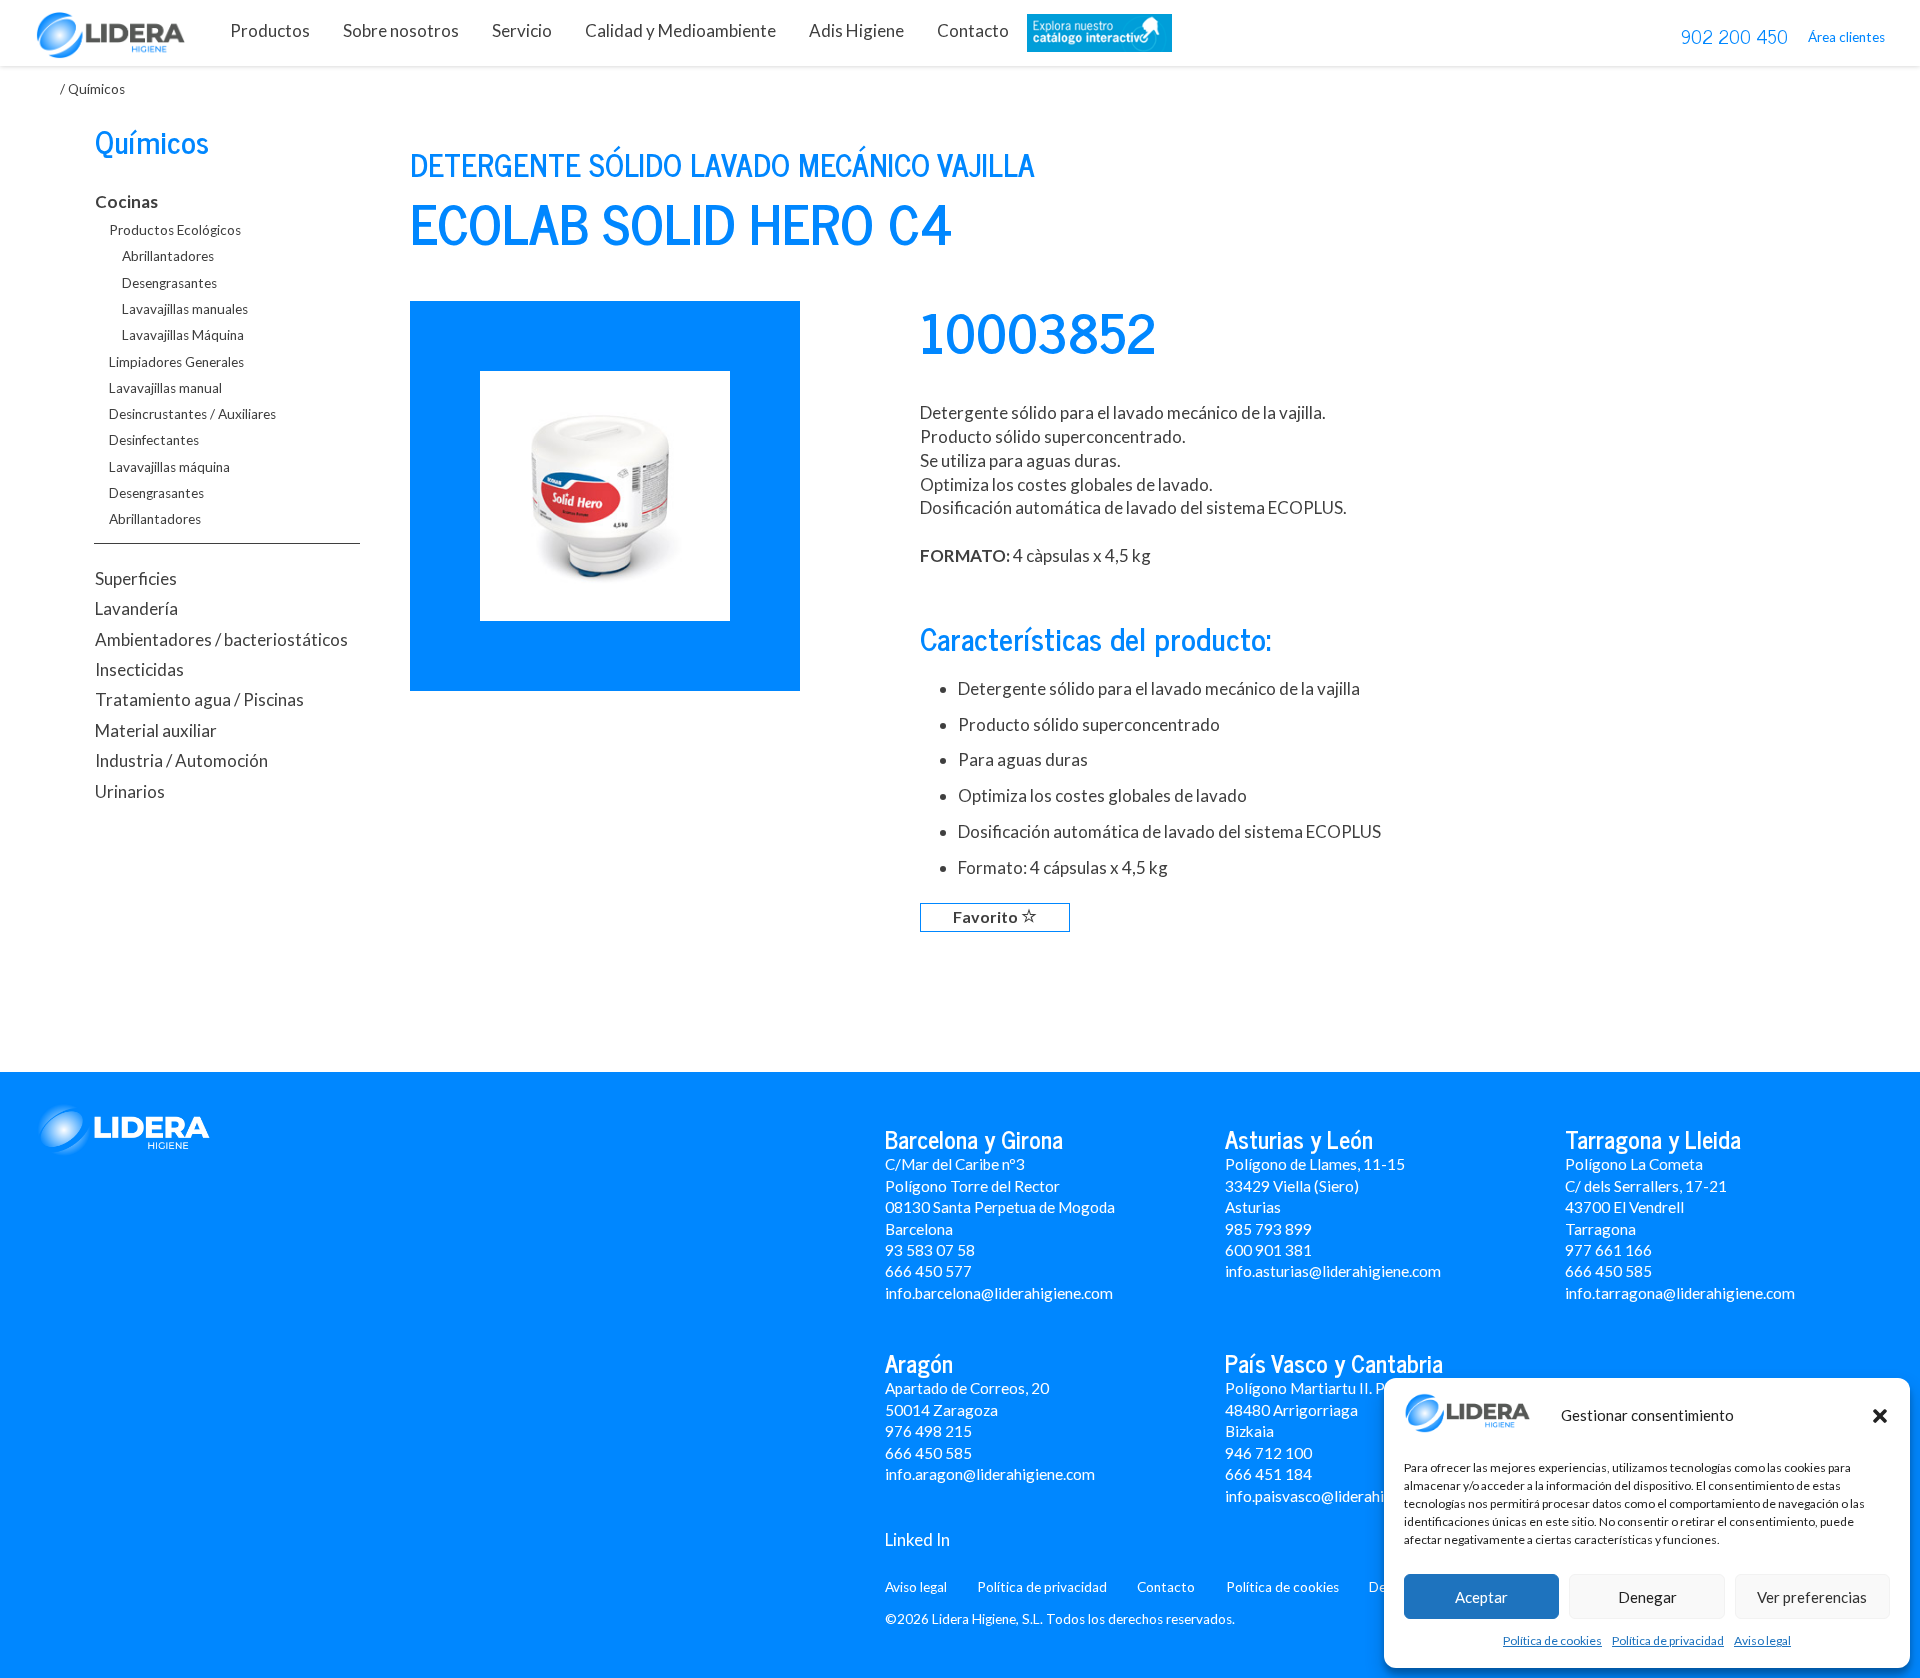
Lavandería (136, 608)
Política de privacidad (1668, 1640)
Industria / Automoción (181, 760)
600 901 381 (1268, 1250)
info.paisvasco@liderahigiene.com (1339, 1496)
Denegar (1647, 1597)
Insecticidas (139, 669)
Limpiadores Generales (176, 362)
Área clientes (1846, 37)
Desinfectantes (154, 440)
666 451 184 (1268, 1474)
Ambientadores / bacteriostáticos (221, 639)
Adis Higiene (856, 30)
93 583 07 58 (930, 1250)
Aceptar (1481, 1597)
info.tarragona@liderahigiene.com (1680, 1293)
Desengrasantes (169, 283)
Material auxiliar (156, 730)
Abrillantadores (168, 256)
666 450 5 (1599, 1271)
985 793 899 (1268, 1229)
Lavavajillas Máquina (183, 335)
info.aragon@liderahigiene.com (990, 1474)
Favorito (987, 916)
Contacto (973, 30)
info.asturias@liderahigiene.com (1333, 1271)
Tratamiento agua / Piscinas (199, 699)
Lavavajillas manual (165, 388)
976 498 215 (928, 1431)
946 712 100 (1268, 1453)
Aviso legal (1762, 1640)
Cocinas (126, 201)
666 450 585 (928, 1453)
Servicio (522, 30)
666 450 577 (928, 1271)
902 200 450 (1734, 36)
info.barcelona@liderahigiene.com (999, 1293)
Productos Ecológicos (175, 230)
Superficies (136, 578)
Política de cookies (1552, 1640)
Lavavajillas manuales (185, 309)
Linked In (917, 1539)
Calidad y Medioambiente (680, 30)
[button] (1880, 1416)
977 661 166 (1608, 1250)
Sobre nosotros (401, 30)
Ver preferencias (1812, 1597)
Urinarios (130, 791)
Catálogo (1099, 37)
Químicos (152, 141)
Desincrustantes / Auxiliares (192, 414)
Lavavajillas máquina (169, 467)
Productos (270, 30)
